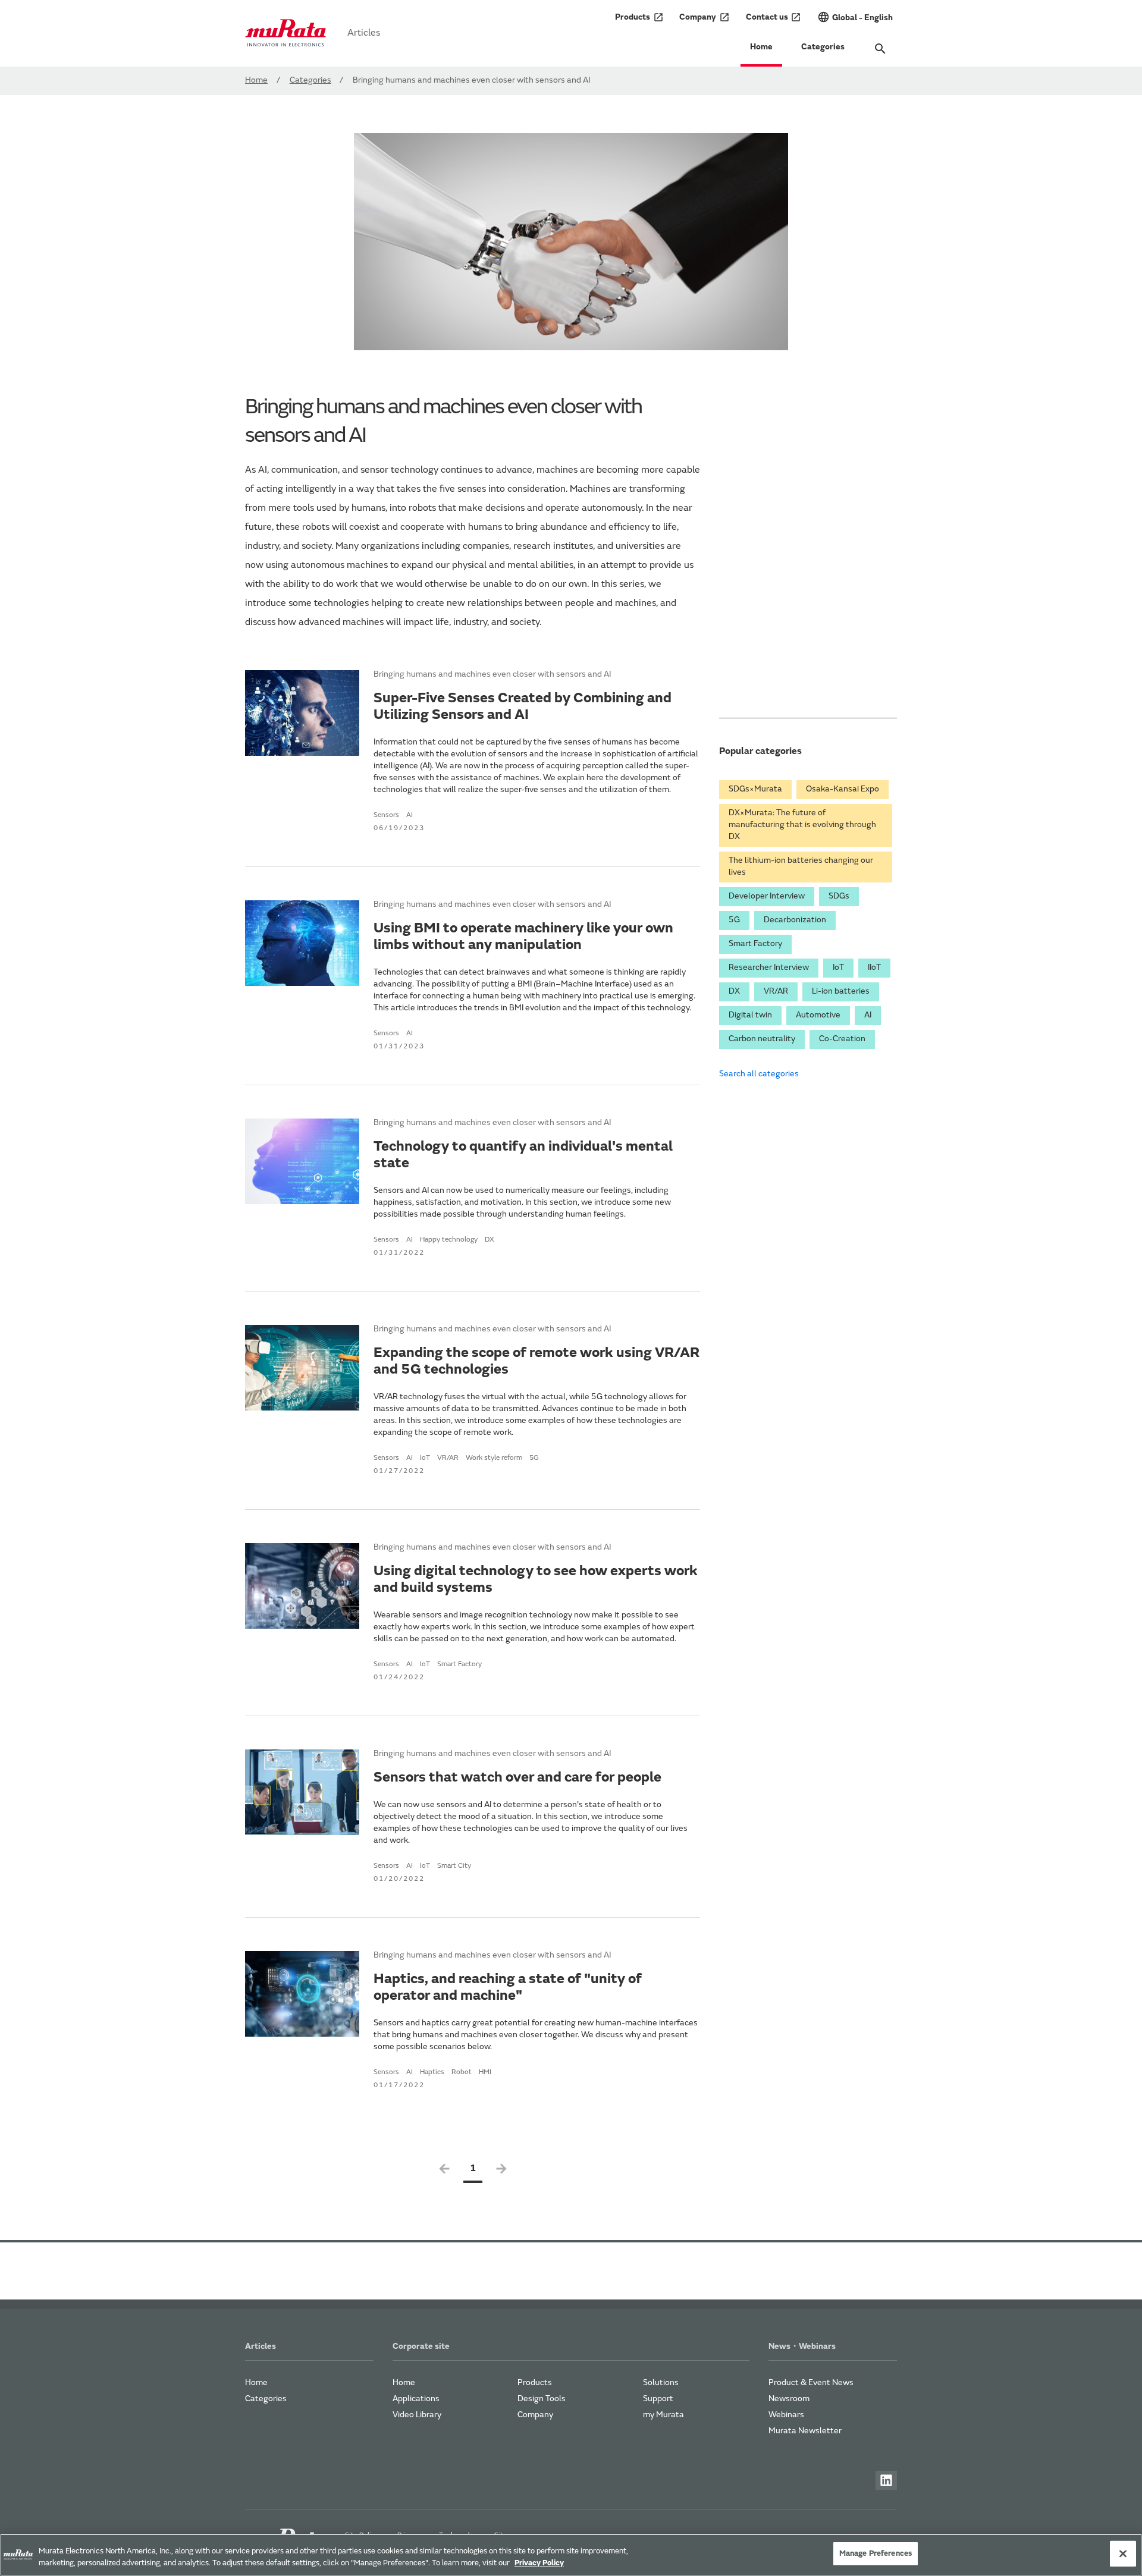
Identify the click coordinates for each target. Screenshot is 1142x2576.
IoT (838, 968)
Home (761, 48)
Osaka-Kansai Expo (843, 790)
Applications (416, 2399)
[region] (571, 2555)
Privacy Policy (539, 2563)
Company (705, 17)
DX (734, 992)
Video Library (417, 2415)
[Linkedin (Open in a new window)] (886, 2480)
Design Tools (542, 2399)
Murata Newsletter (805, 2432)
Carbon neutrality (762, 1039)
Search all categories (759, 1075)
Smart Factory (755, 944)
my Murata (663, 2415)
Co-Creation (842, 1039)
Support (658, 2399)
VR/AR (776, 992)
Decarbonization (795, 921)
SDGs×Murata (755, 790)
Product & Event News (811, 2383)
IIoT (874, 968)
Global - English (855, 17)
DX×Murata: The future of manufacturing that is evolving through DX (802, 825)
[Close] (1123, 2553)
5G (734, 921)
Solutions (661, 2383)
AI (868, 1016)
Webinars (786, 2415)
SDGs (839, 897)
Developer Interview (767, 897)
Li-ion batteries (841, 992)
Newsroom (789, 2399)
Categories (823, 48)
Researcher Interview (769, 968)
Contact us (774, 17)
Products (639, 17)
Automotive (818, 1016)
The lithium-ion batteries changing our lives (801, 867)
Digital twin (750, 1016)
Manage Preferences (876, 2554)
